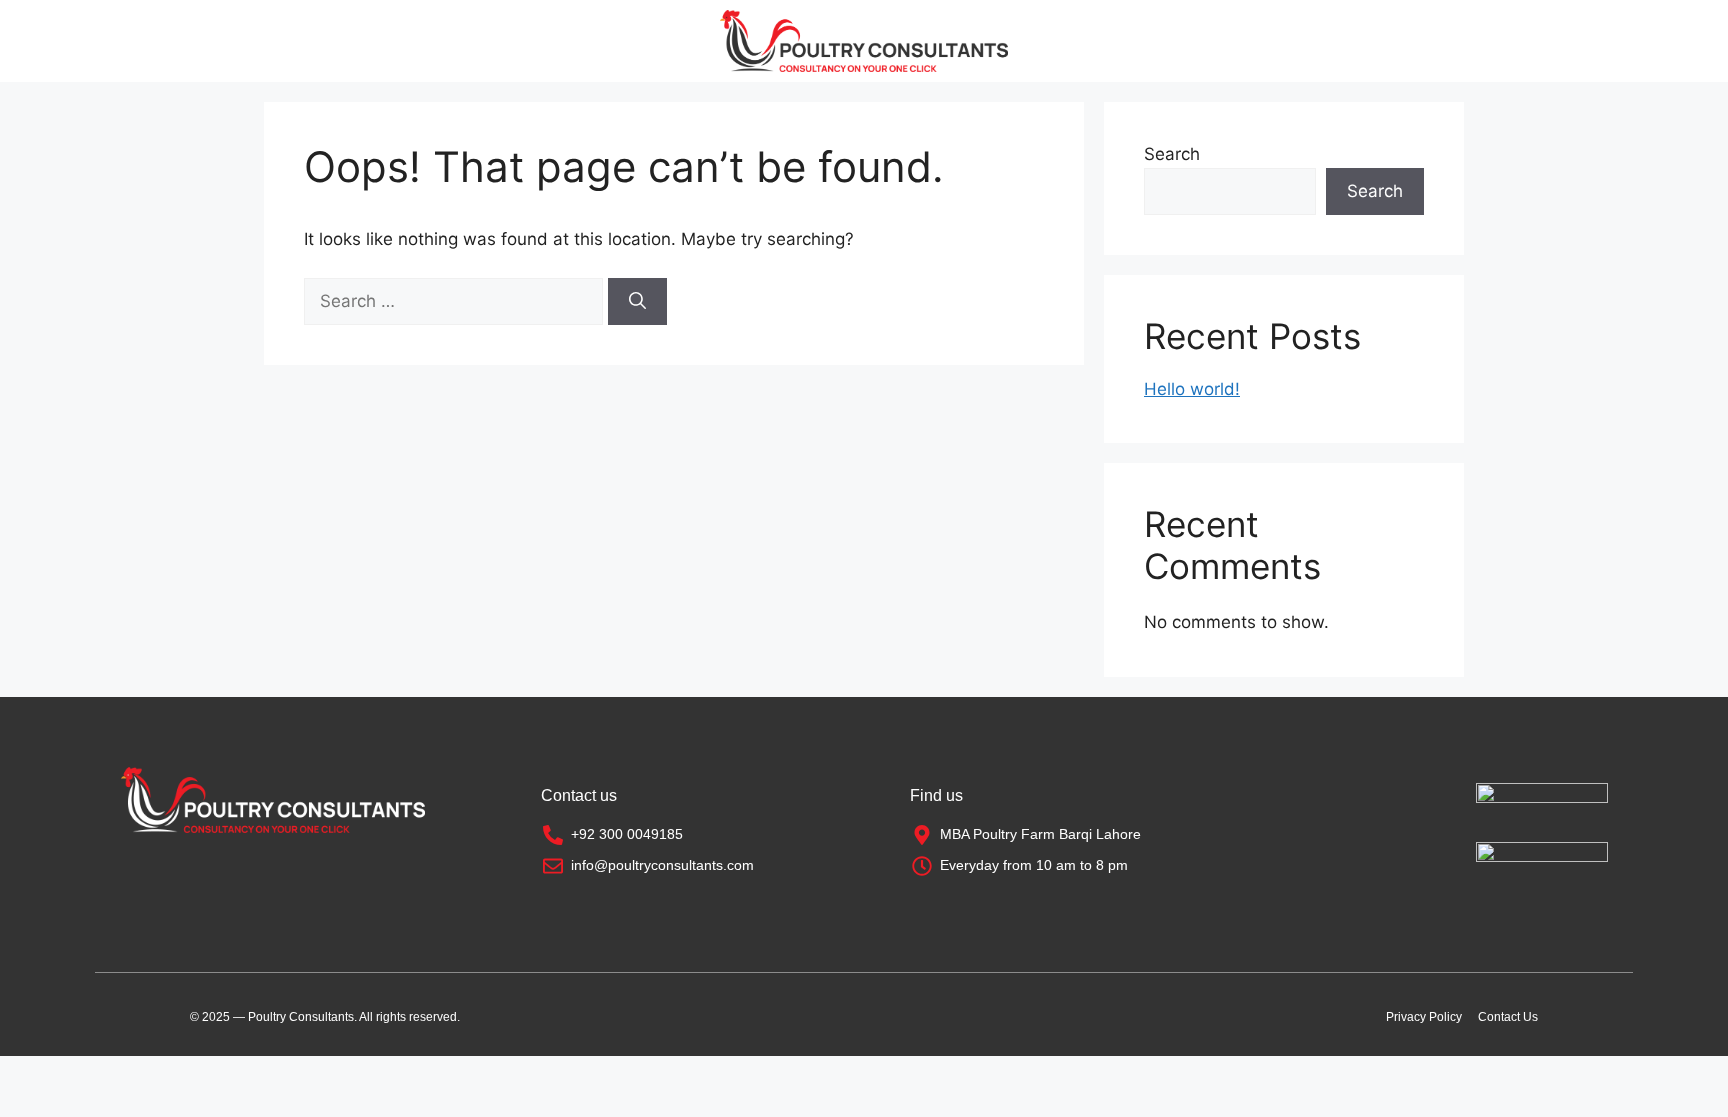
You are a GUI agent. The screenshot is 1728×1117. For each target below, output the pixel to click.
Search (1172, 154)
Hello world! (1192, 389)
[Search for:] (456, 301)
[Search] (637, 302)
